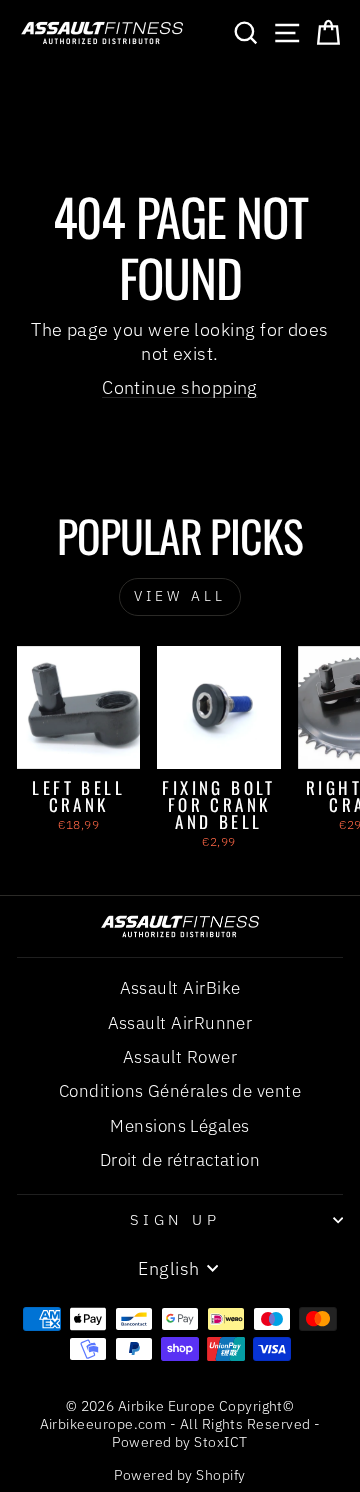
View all (180, 596)
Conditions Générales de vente (180, 1091)
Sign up (175, 1219)
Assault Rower (180, 1057)
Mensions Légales (179, 1126)
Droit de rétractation (180, 1160)
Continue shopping (180, 387)
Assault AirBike (180, 988)
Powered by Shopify (179, 1475)
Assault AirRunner (180, 1023)
